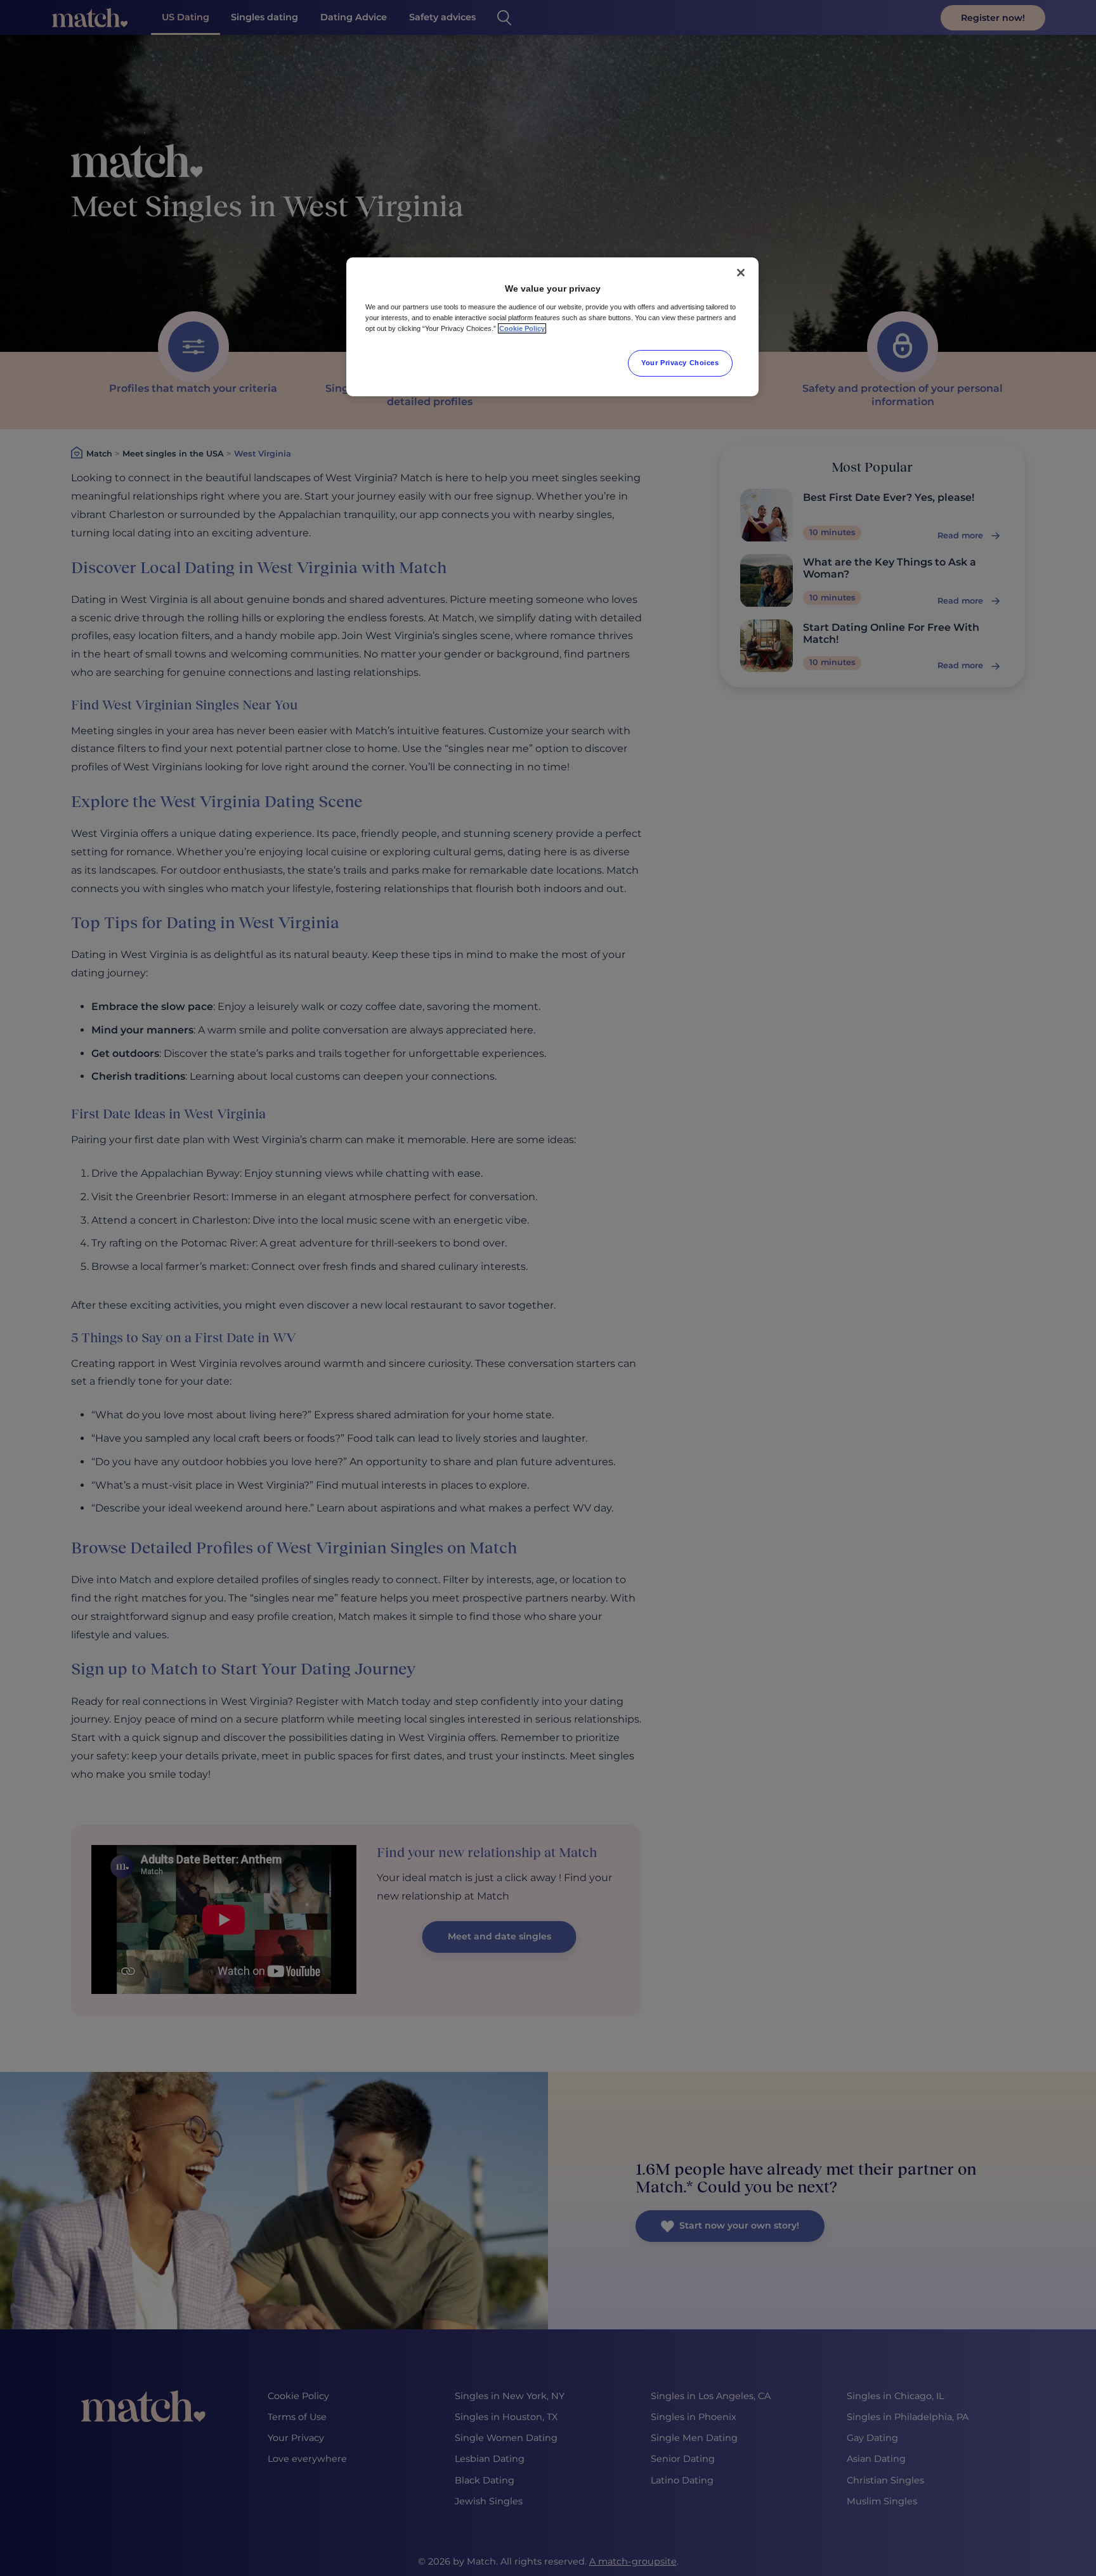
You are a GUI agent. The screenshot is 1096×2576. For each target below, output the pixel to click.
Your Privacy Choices (680, 363)
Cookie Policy (522, 328)
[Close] (741, 273)
